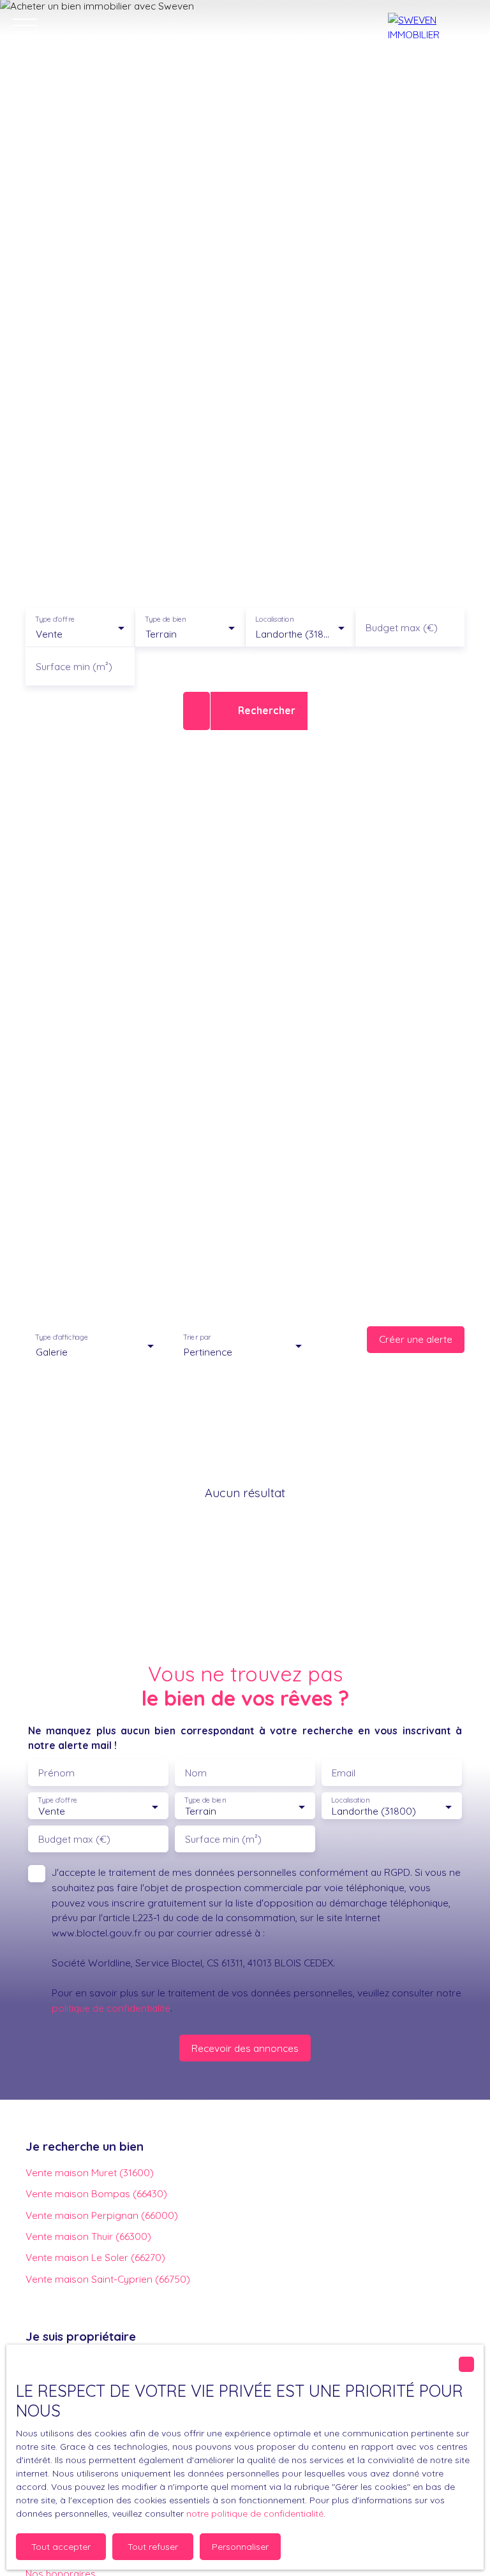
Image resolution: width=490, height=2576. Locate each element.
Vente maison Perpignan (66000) (102, 2215)
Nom (196, 1773)
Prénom (56, 1773)
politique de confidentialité (111, 2008)
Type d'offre (55, 619)
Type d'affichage (62, 1337)
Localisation (274, 619)
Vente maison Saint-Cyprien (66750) (108, 2279)
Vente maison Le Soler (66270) (95, 2257)
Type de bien (166, 619)
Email (344, 1773)
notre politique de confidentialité (255, 2514)
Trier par (197, 1337)
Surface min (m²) (74, 667)
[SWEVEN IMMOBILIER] (433, 26)
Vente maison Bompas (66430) (96, 2193)
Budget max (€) (402, 628)
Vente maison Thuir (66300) (88, 2236)
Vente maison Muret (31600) (90, 2172)
